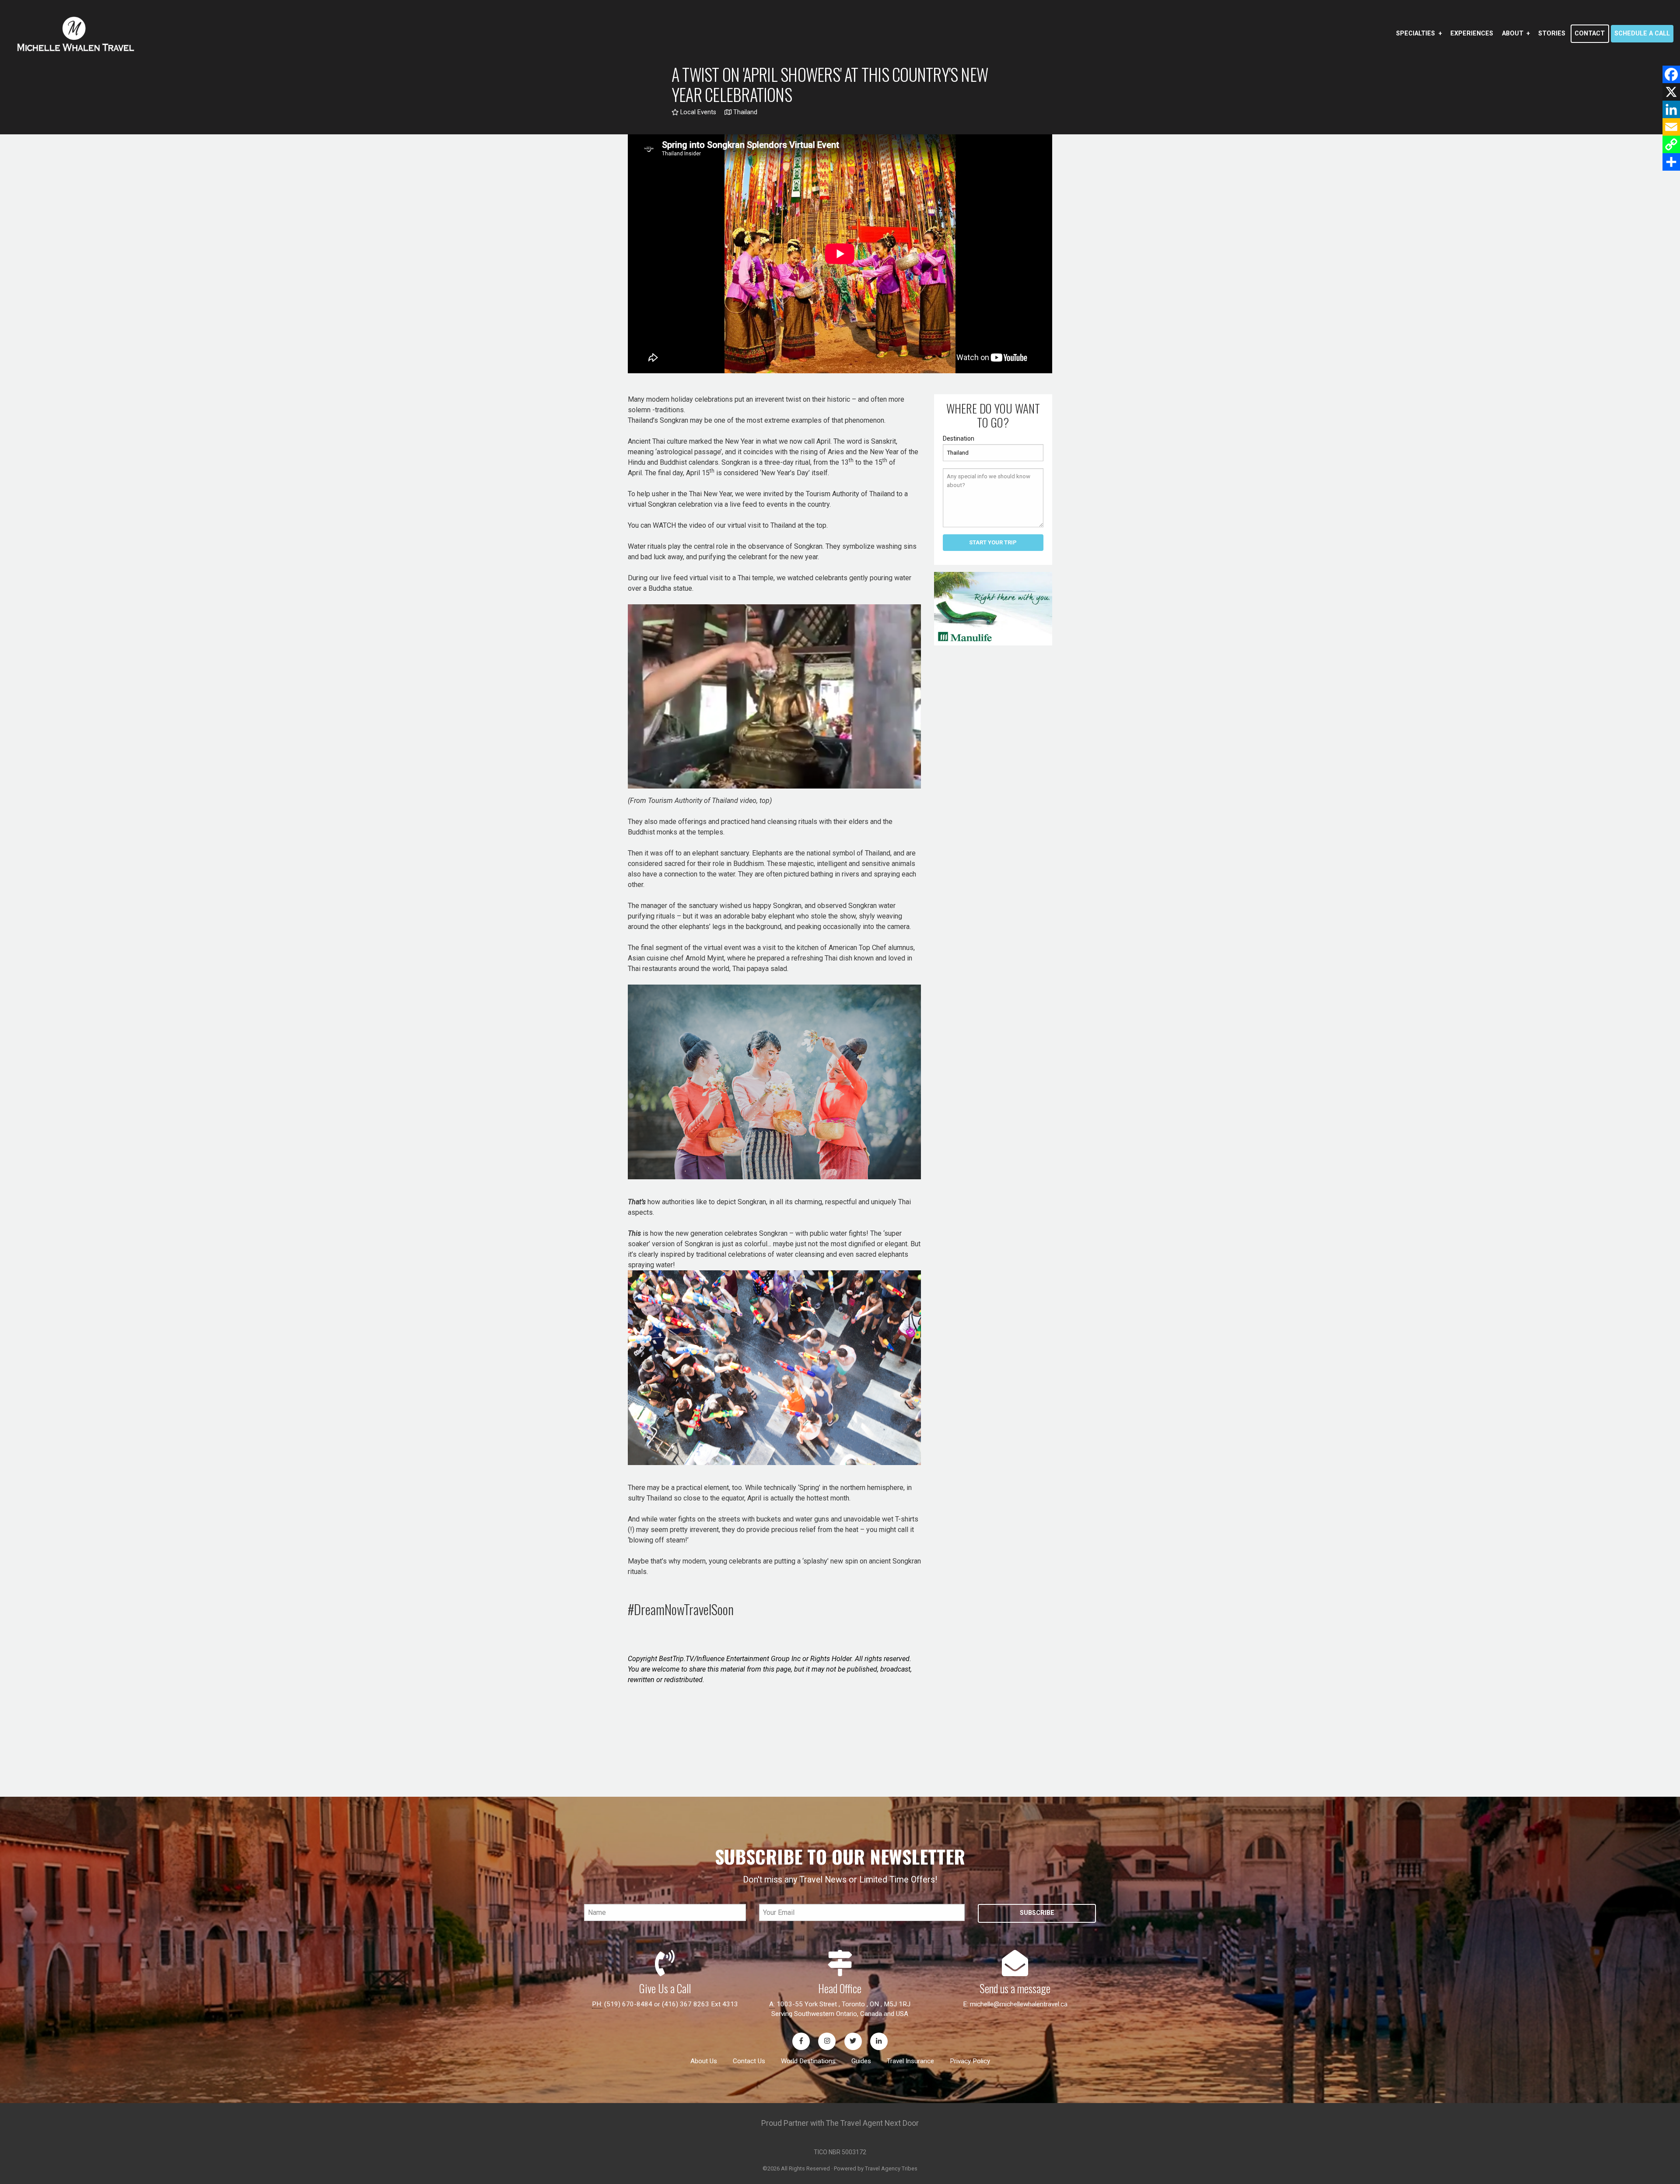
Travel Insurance (910, 2061)
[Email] (1671, 127)
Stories (1552, 33)
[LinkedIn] (1671, 109)
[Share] (1671, 162)
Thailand (744, 112)
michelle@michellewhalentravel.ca (1019, 2004)
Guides (861, 2061)
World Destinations (808, 2061)
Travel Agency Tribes (891, 2168)
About (1513, 33)
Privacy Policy (970, 2061)
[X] (1671, 92)
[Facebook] (1671, 74)
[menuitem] (1419, 34)
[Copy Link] (1671, 144)
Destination (959, 438)
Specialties (1416, 33)
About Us (704, 2061)
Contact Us (749, 2061)
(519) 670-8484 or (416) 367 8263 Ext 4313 (671, 2004)
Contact (1590, 33)
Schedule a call (1642, 33)
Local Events (697, 112)
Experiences (1472, 33)
